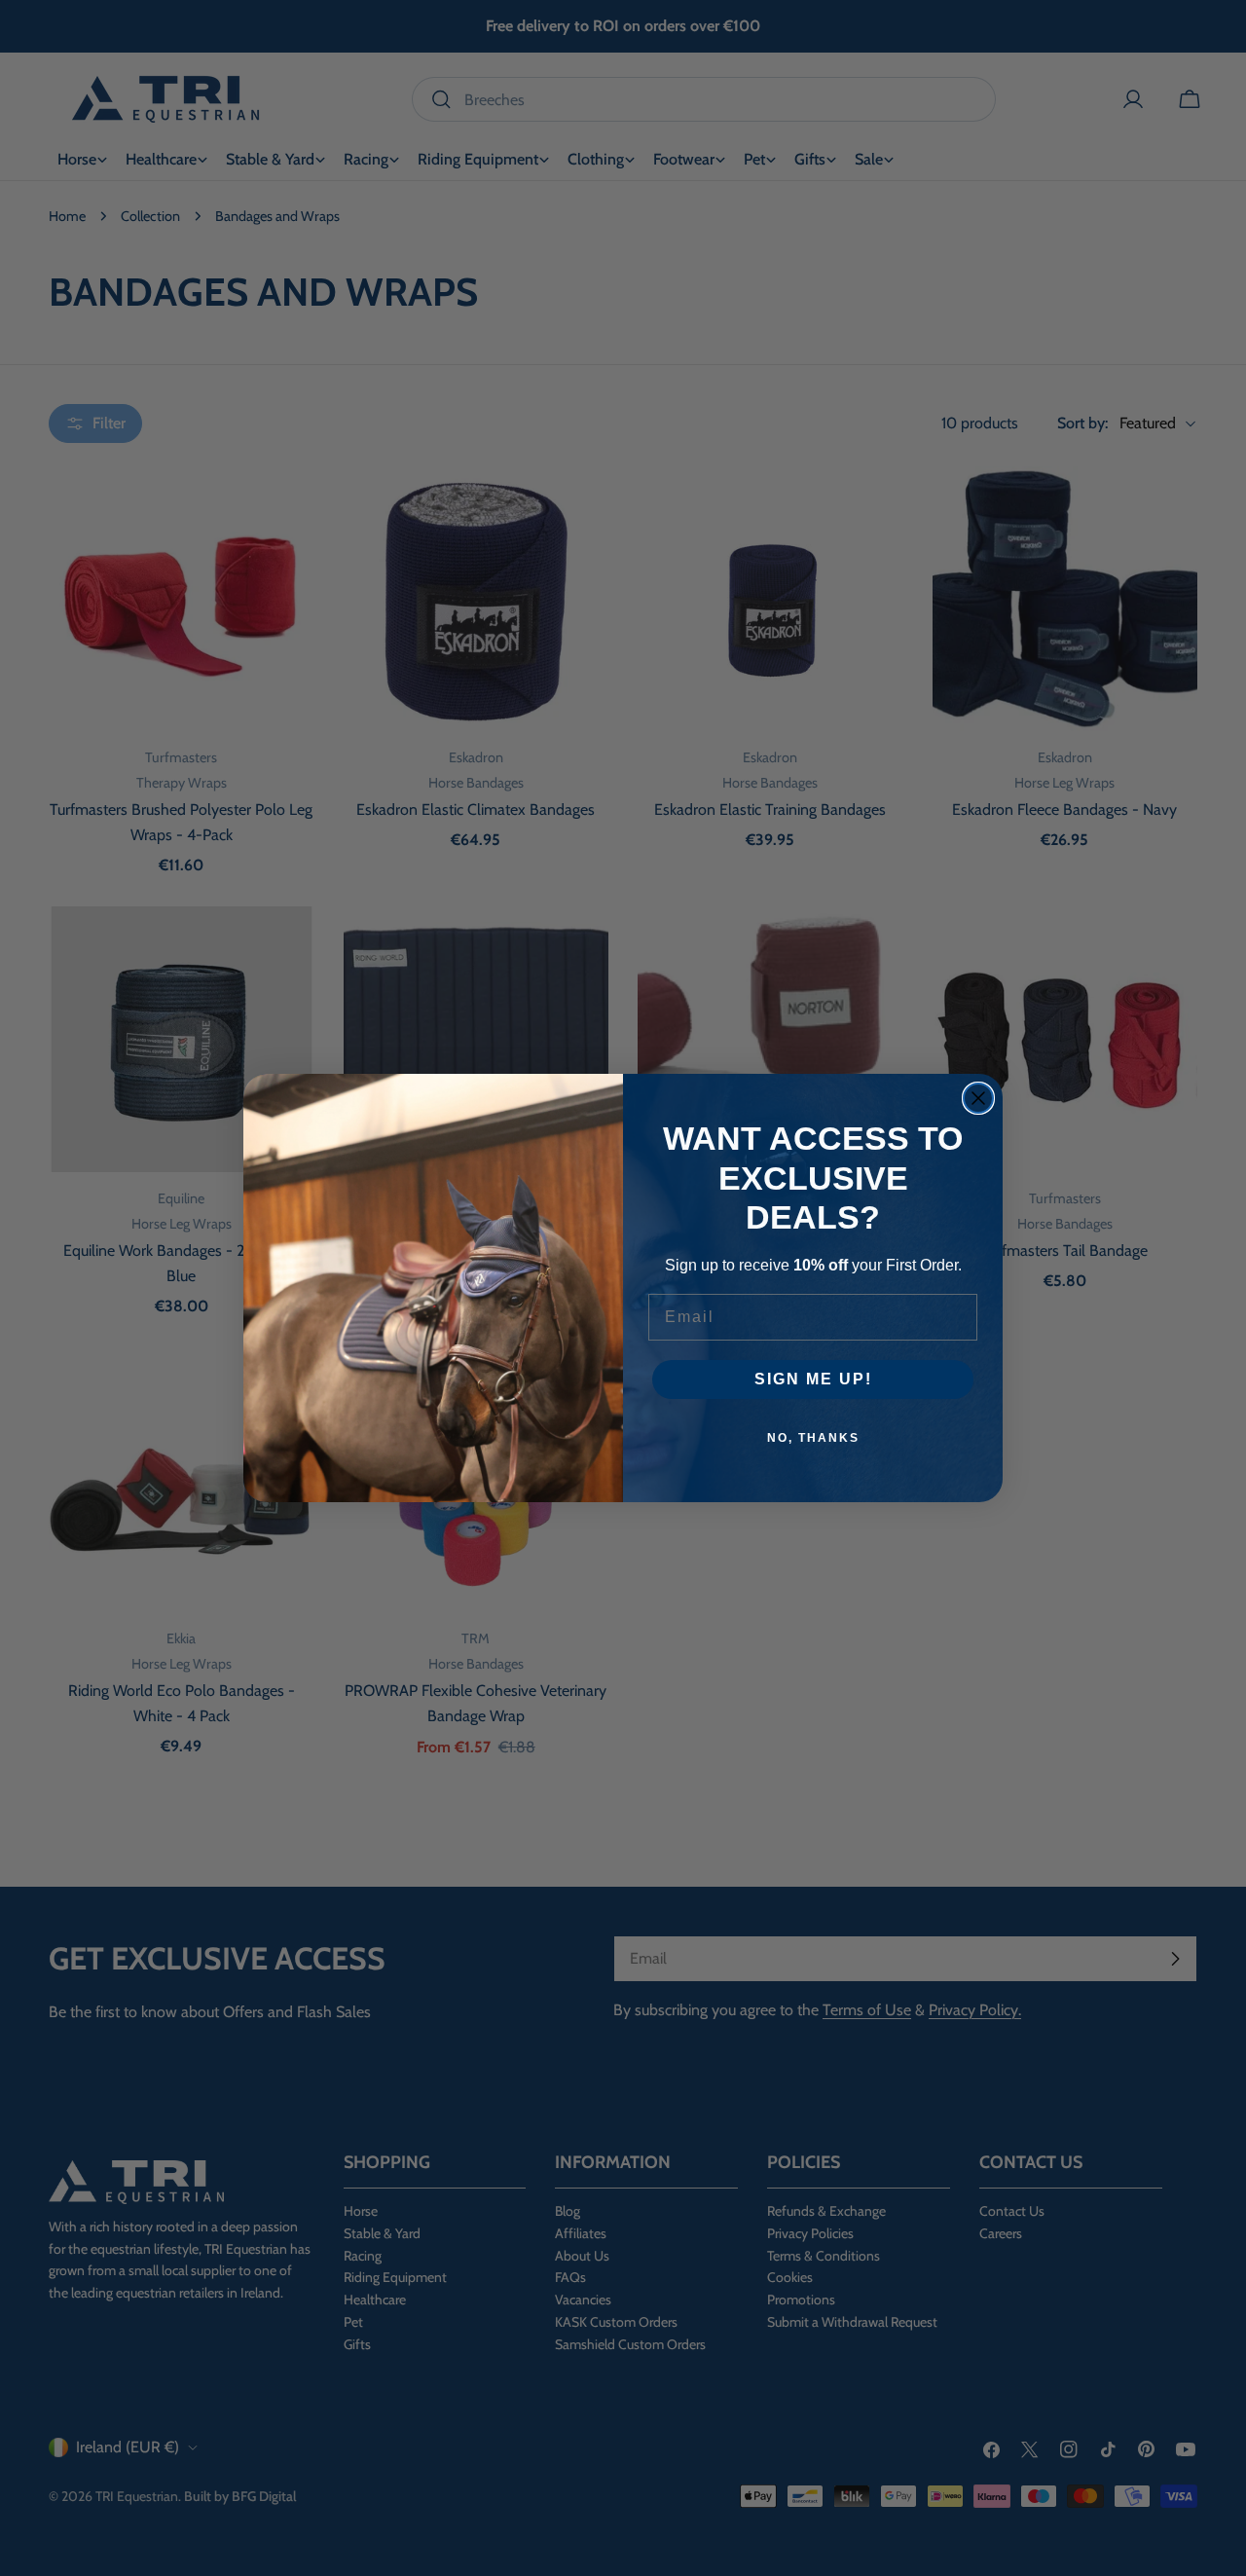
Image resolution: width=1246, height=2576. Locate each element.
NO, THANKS (813, 1438)
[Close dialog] (978, 1098)
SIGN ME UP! (813, 1379)
